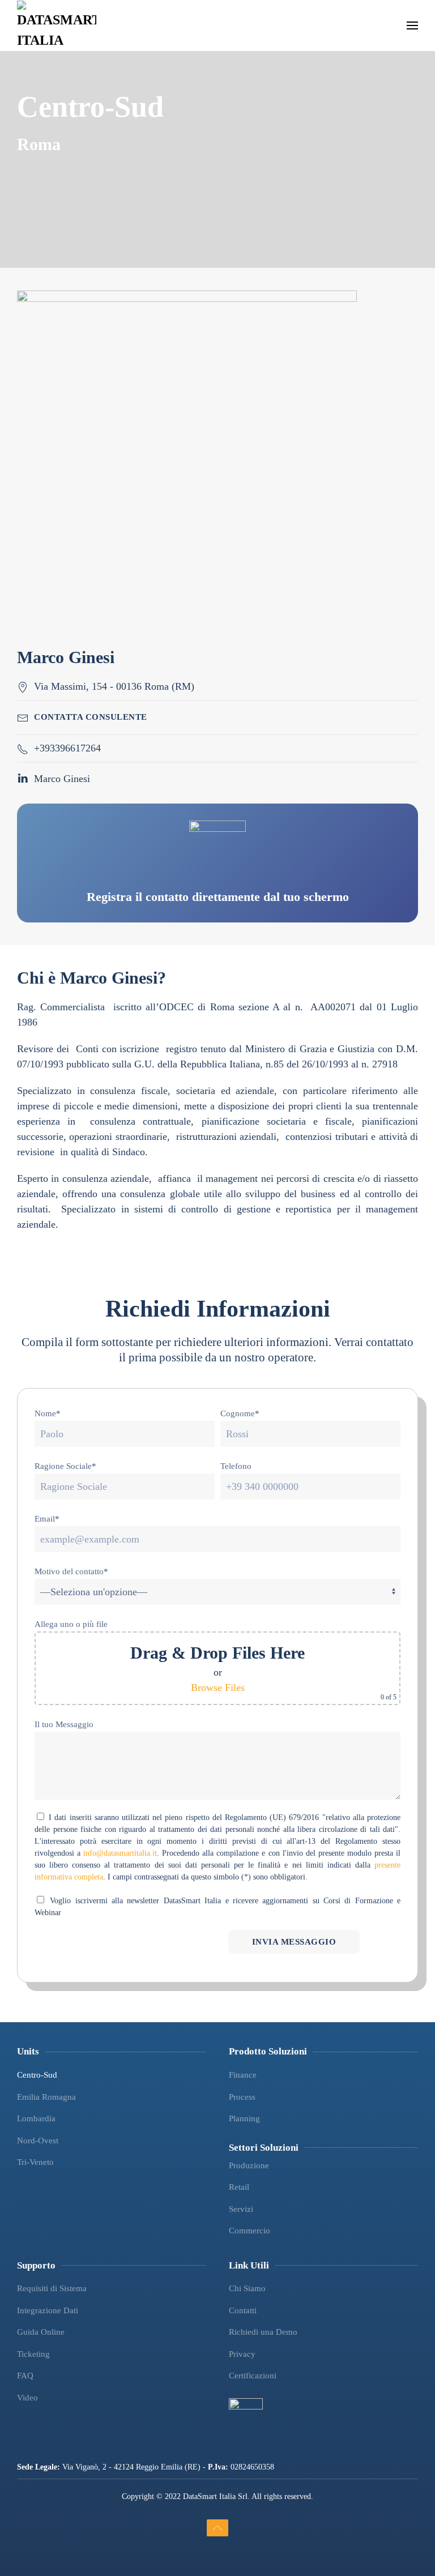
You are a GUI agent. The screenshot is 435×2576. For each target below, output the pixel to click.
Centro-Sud (37, 2075)
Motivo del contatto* (71, 1571)
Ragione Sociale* (65, 1466)
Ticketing (33, 2354)
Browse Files (218, 1688)
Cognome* (240, 1413)
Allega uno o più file (71, 1624)
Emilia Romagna (46, 2097)
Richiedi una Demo (263, 2332)
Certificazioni (253, 2376)
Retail (239, 2187)
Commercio (250, 2231)
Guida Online (41, 2332)
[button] (412, 25)
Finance (243, 2075)
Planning (244, 2118)
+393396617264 (67, 748)
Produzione (249, 2165)
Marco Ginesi (62, 779)
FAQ (25, 2376)
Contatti (243, 2310)
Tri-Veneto (35, 2162)
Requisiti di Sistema (52, 2288)
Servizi (241, 2209)
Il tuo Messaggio (64, 1724)
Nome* (48, 1413)
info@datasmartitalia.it (120, 1853)
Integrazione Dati (48, 2310)
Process (242, 2097)
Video (27, 2398)
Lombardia (36, 2118)
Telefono (236, 1466)
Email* (47, 1519)
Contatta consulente (91, 717)
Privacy (242, 2354)
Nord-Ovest (38, 2141)
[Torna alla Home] (57, 25)
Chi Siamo (247, 2288)
